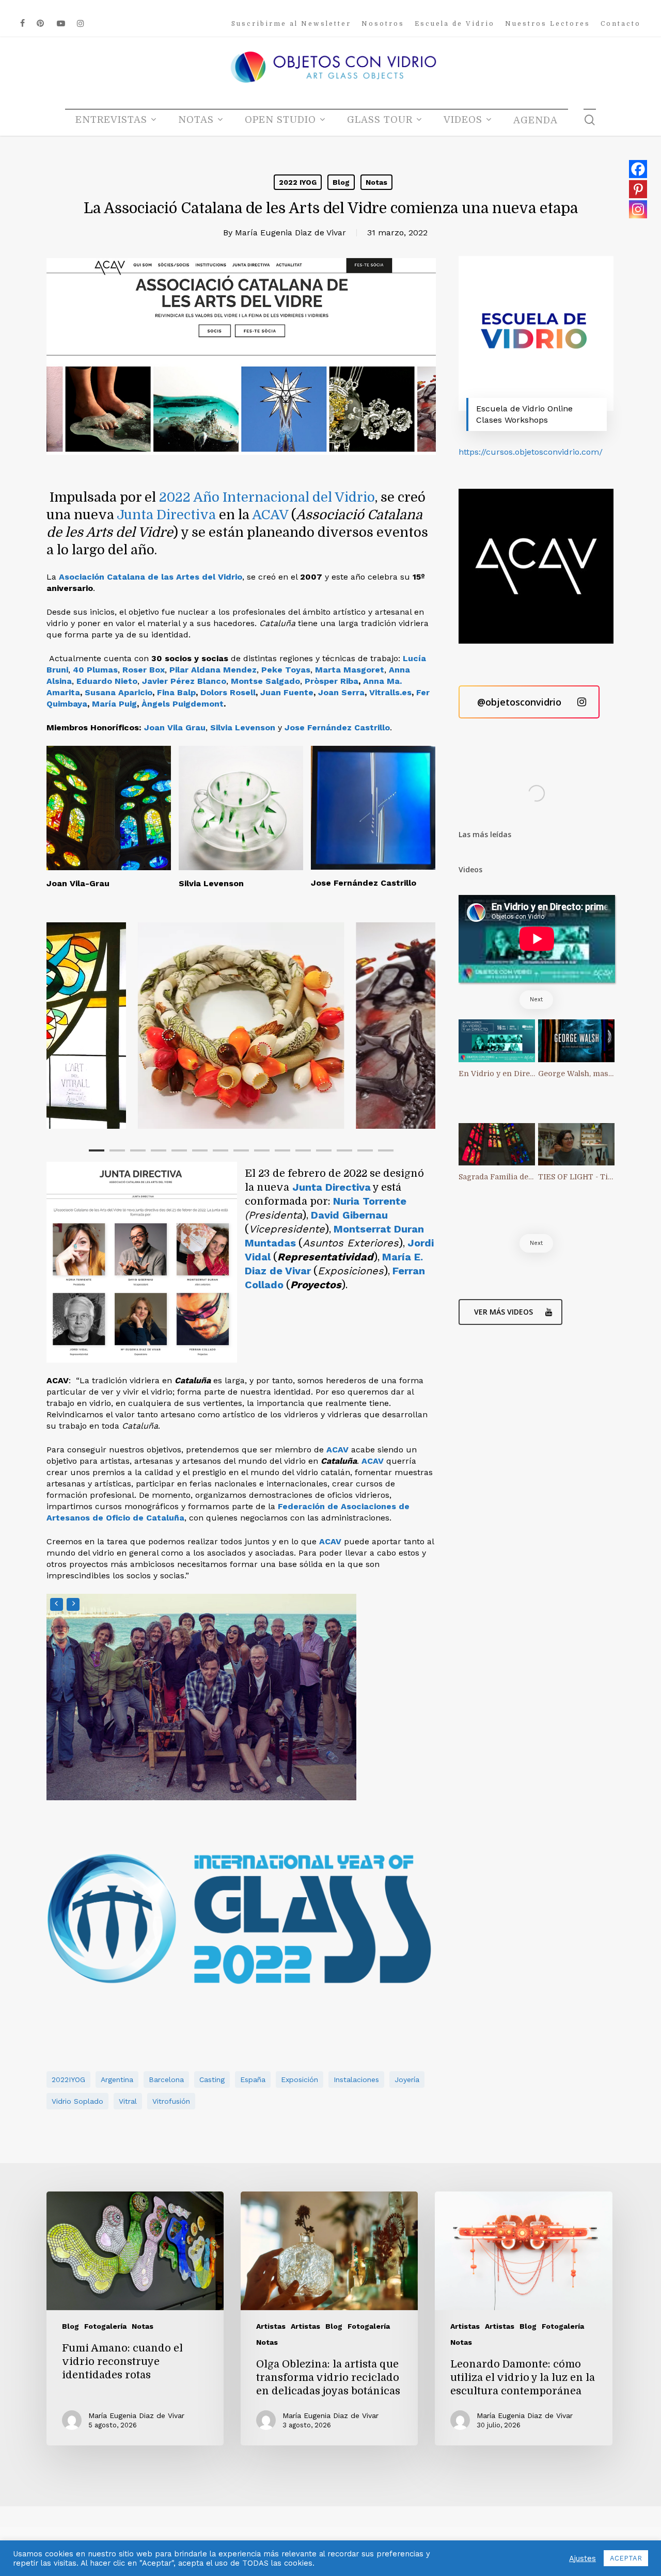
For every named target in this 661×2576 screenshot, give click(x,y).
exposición (300, 2079)
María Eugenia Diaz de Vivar (290, 233)
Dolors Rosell (228, 692)
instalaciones (356, 2079)
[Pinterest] (638, 189)
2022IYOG (68, 2079)
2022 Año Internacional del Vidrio (267, 497)
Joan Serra (341, 692)
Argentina (117, 2079)
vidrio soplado (77, 2101)
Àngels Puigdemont (183, 704)
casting (212, 2079)
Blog (341, 182)
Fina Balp (176, 692)
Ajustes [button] (583, 2558)
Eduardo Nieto (107, 681)
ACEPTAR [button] (626, 2558)
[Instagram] (638, 209)
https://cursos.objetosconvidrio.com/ (531, 452)
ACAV (270, 515)
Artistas (271, 2326)
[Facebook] (638, 169)
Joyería (407, 2079)
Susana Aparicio (119, 692)
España (253, 2079)
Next (536, 999)
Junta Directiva (166, 515)
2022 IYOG (298, 182)
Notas (376, 182)
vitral (128, 2101)
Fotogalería (105, 2326)
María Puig (114, 704)
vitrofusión (171, 2101)
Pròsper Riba (332, 681)
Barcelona (166, 2079)
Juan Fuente (287, 692)
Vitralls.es (390, 692)
